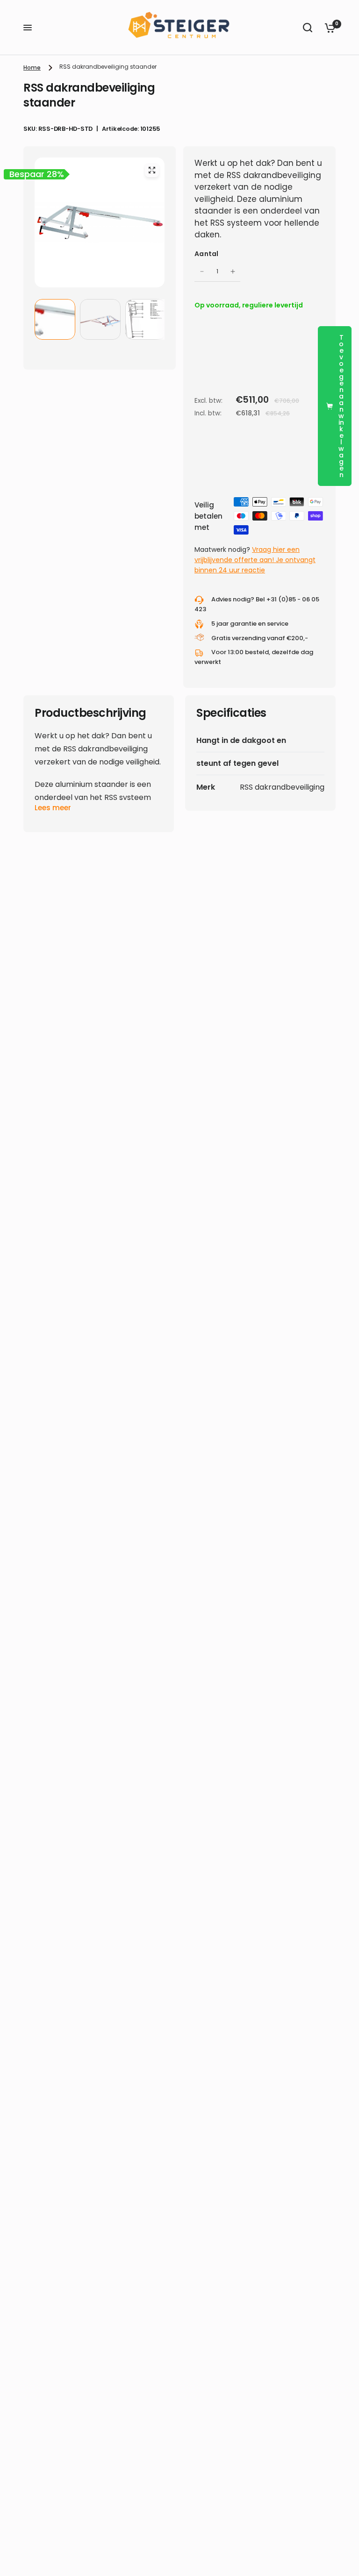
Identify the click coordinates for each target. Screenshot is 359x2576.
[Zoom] (152, 170)
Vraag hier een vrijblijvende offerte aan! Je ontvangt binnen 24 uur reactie (255, 560)
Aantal (207, 254)
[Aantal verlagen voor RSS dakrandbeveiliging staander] (202, 271)
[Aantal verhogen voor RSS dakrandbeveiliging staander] (233, 271)
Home (32, 68)
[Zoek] (308, 28)
